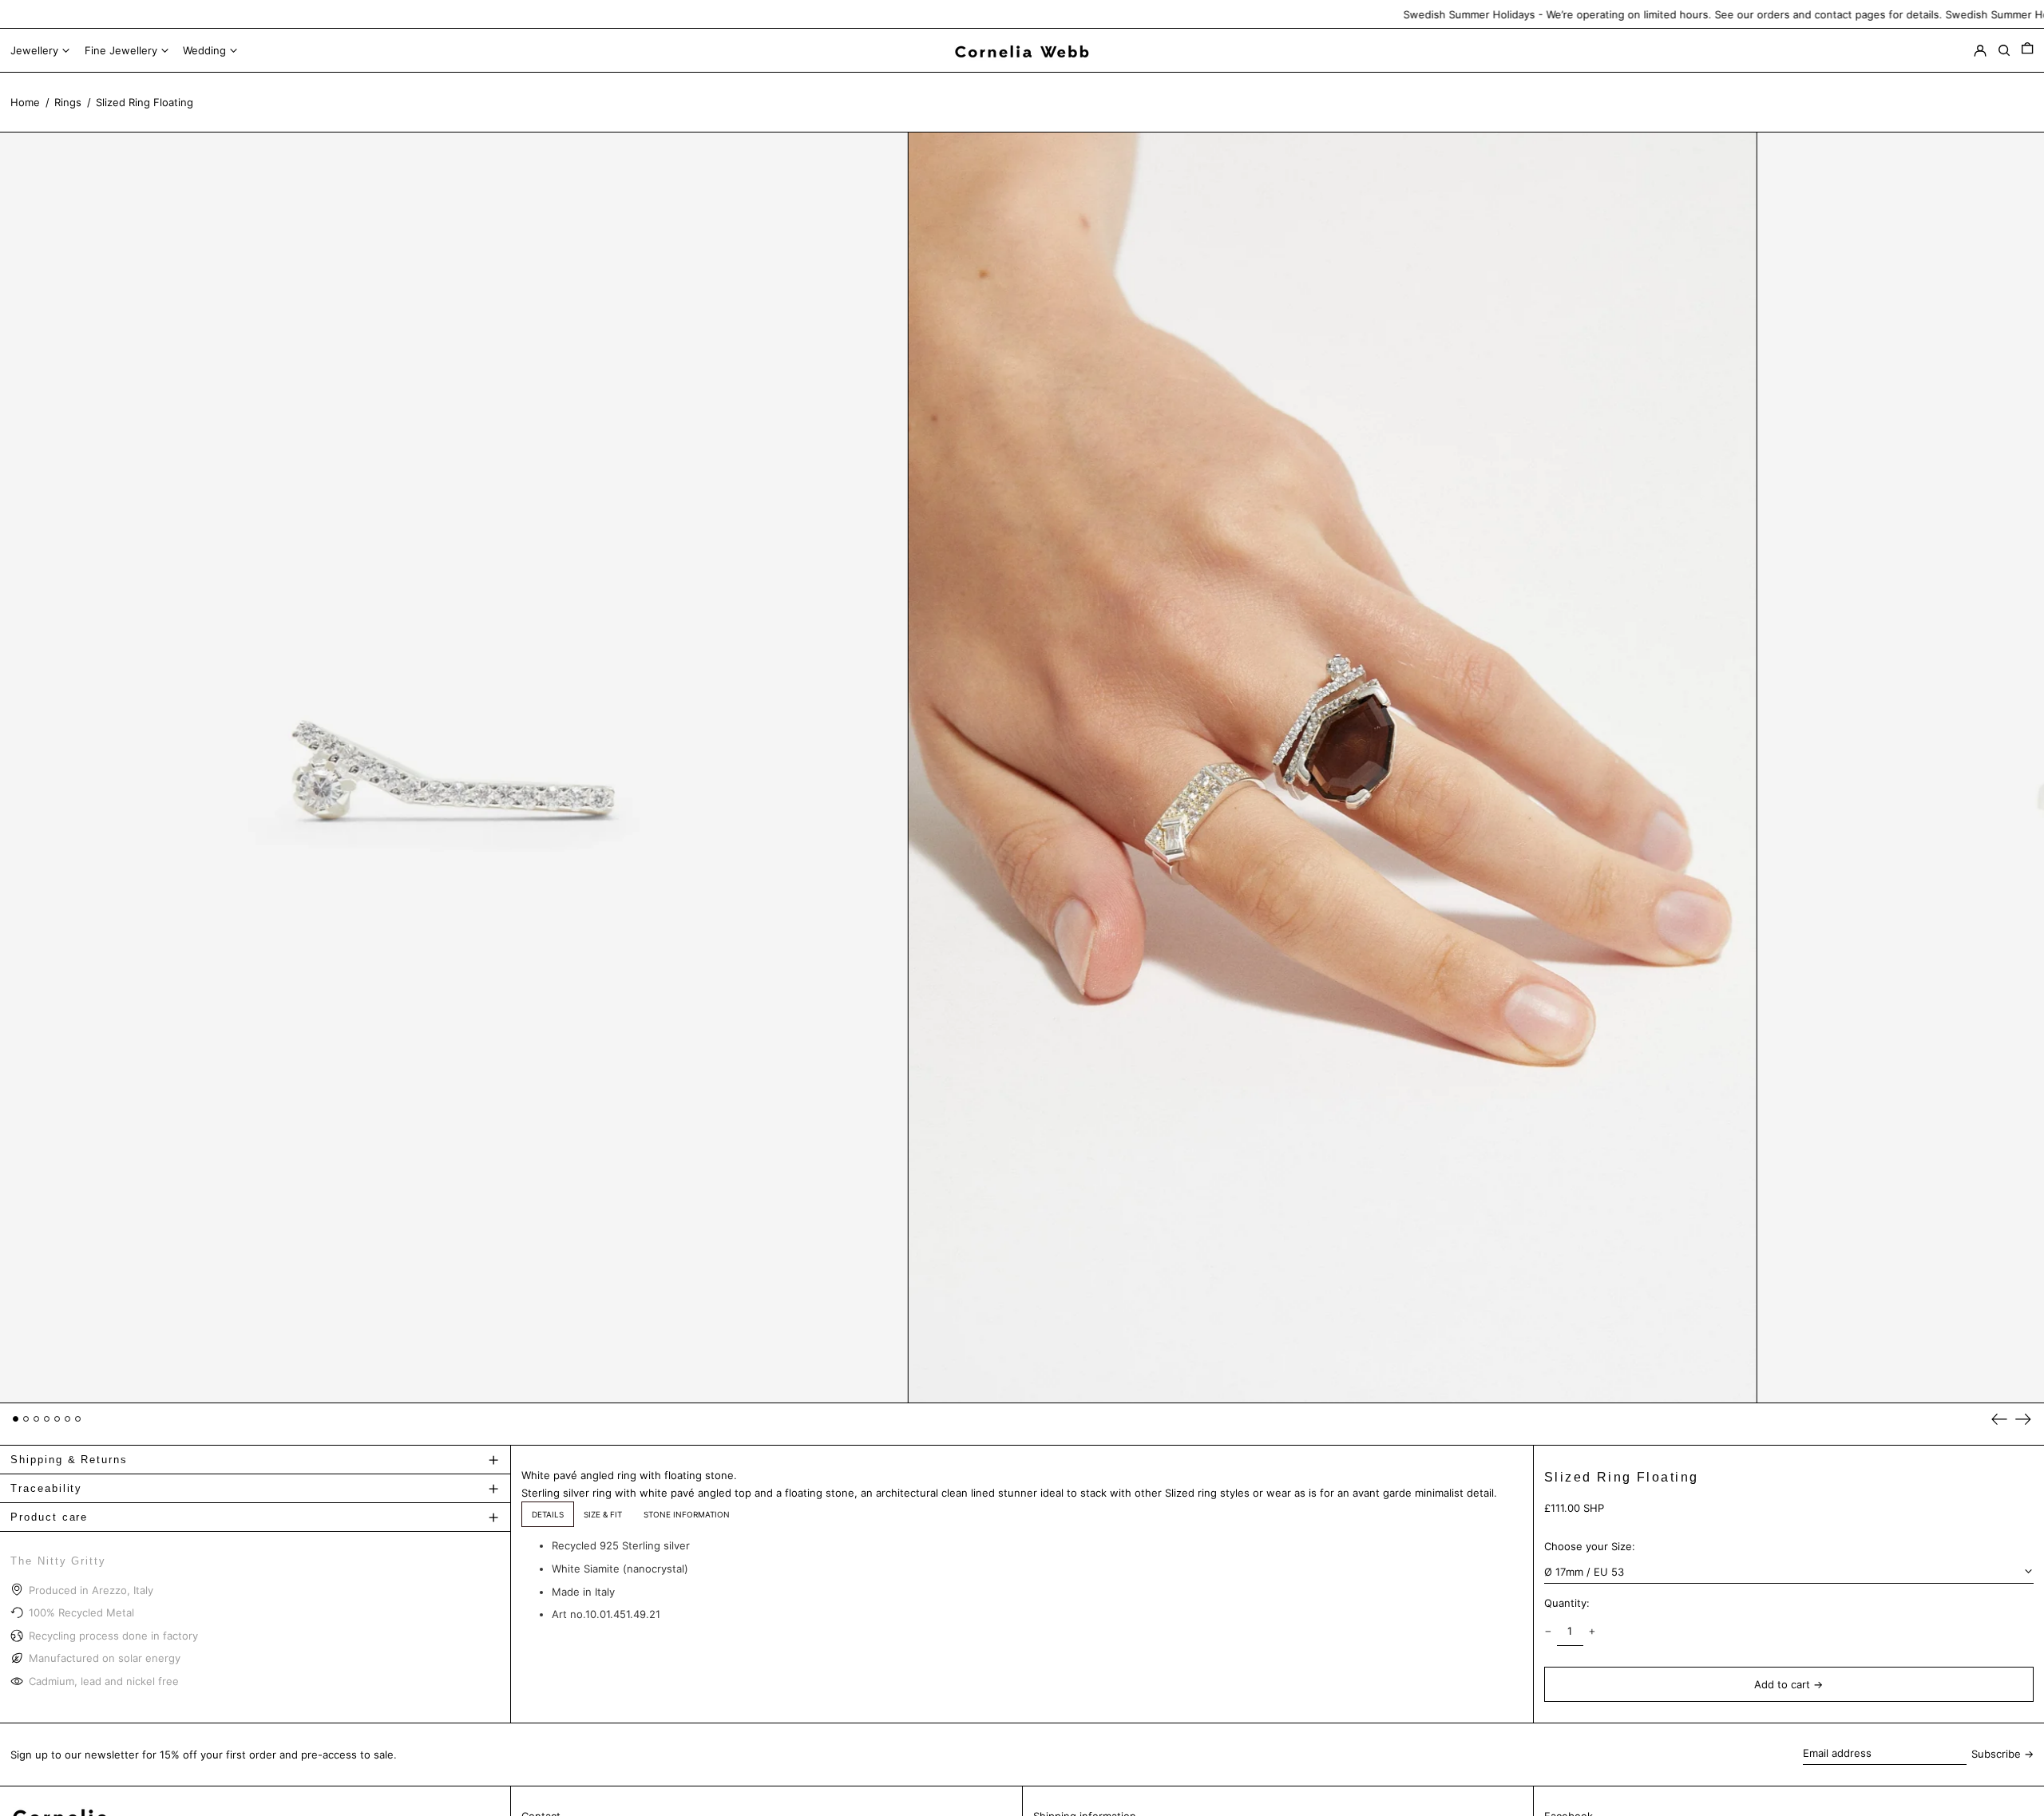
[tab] (548, 1514)
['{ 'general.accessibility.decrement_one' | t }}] (1548, 1631)
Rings (68, 102)
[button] (2027, 51)
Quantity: (1567, 1603)
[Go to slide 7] (78, 1419)
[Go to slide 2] (26, 1419)
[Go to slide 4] (47, 1419)
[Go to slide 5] (57, 1419)
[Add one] (1592, 1631)
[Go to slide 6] (67, 1419)
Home (25, 102)
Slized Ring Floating (145, 102)
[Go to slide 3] (36, 1419)
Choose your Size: (1590, 1546)
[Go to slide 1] (16, 1419)
